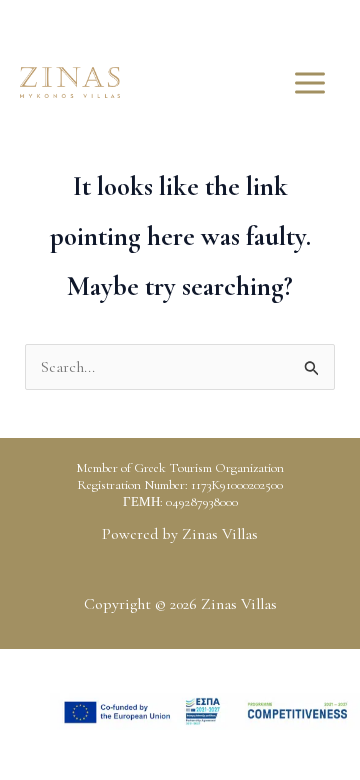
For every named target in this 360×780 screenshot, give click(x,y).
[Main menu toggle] (310, 83)
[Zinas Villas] (70, 82)
